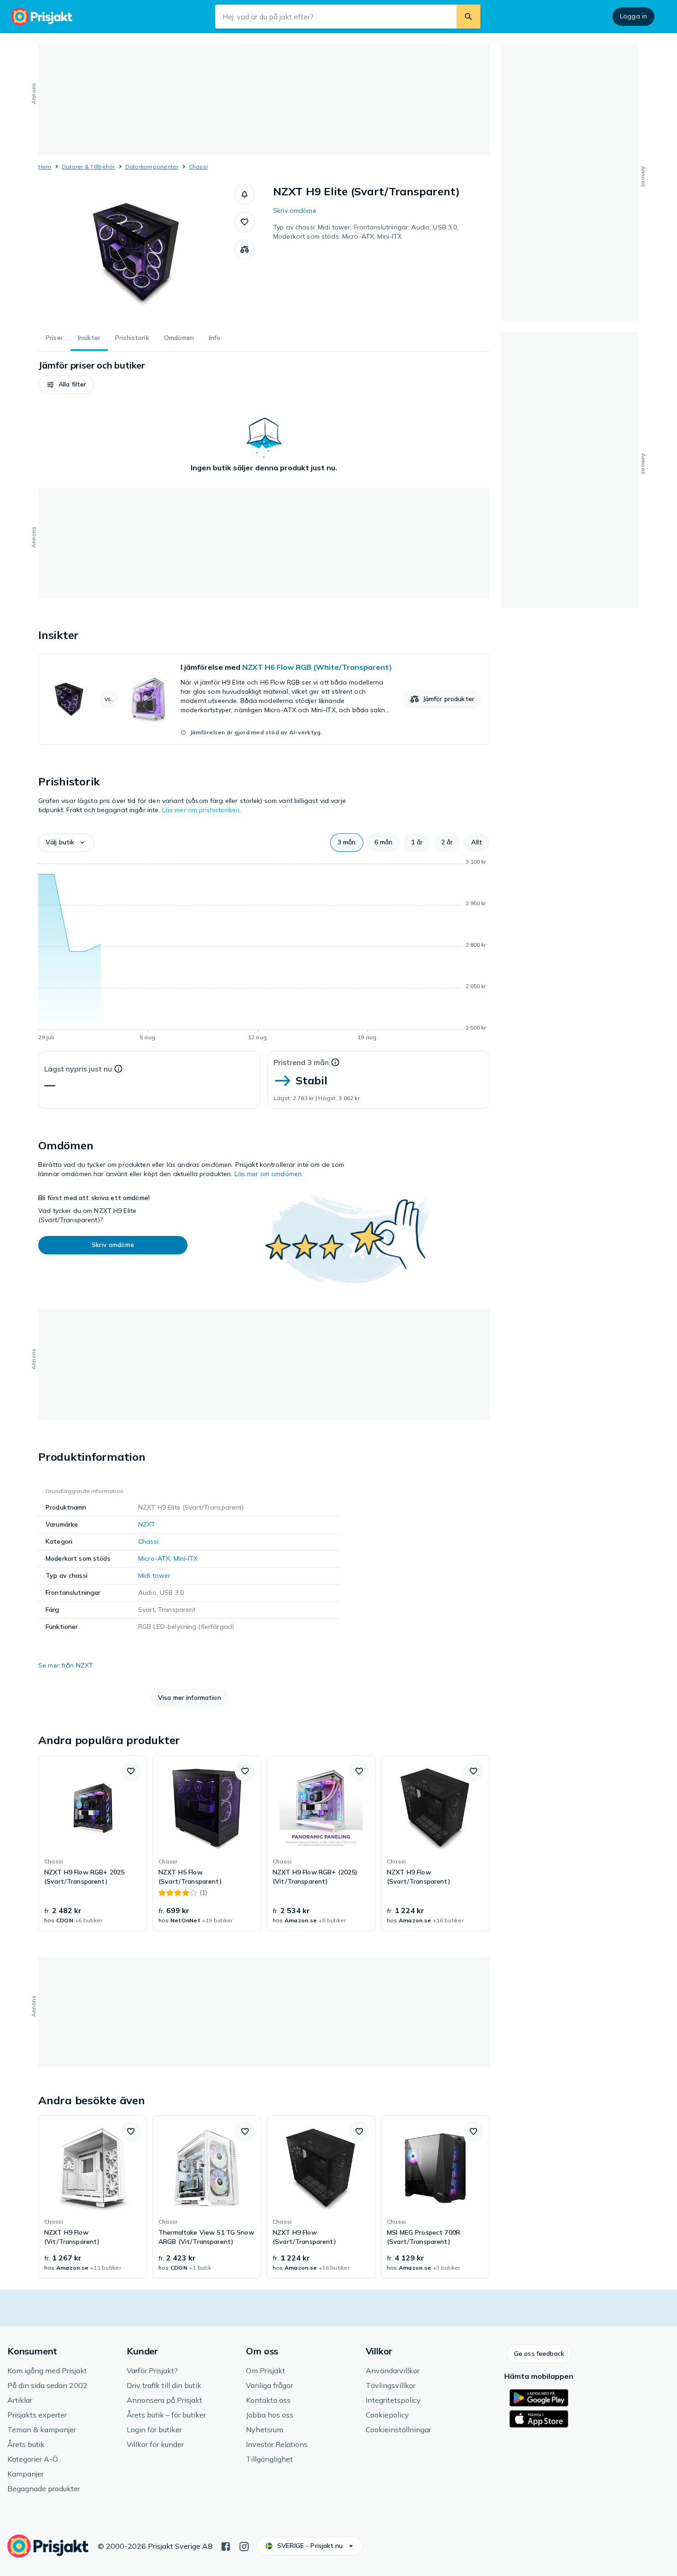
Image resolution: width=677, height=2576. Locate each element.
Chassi (198, 167)
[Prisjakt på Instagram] (244, 2546)
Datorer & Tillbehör (88, 167)
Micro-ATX (154, 1558)
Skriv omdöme (295, 211)
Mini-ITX (186, 1558)
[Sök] (468, 17)
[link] (264, 699)
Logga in (633, 16)
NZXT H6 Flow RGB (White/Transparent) (317, 667)
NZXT (147, 1524)
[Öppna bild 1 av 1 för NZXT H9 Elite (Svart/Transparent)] (136, 253)
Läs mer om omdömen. (269, 1174)
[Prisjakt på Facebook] (226, 2546)
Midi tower (154, 1575)
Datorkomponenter (152, 167)
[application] (264, 951)
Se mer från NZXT (66, 1665)
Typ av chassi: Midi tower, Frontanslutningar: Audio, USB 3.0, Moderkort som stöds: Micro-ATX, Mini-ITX (366, 232)
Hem (45, 167)
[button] (245, 194)
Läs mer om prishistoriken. (202, 810)
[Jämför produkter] (245, 250)
